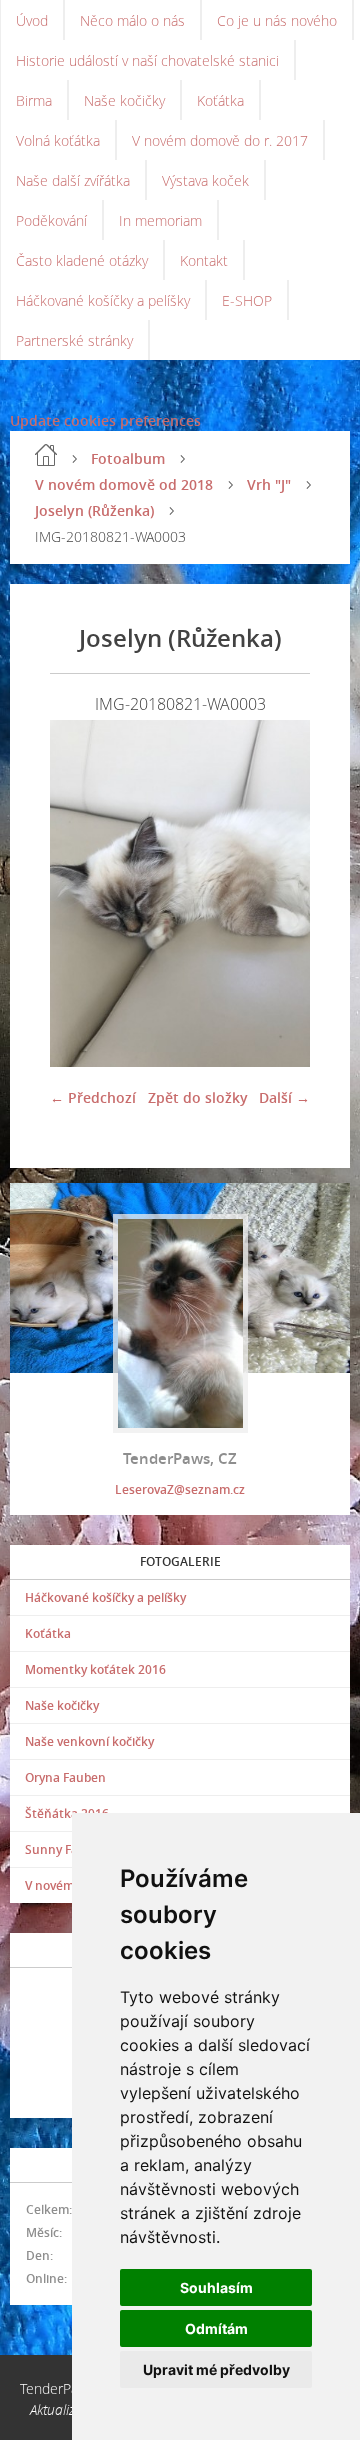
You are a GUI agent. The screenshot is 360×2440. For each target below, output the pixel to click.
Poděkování (51, 220)
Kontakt (204, 260)
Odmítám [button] (216, 2328)
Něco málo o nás (132, 20)
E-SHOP (247, 300)
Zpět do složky (198, 1097)
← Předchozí (93, 1097)
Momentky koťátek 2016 (95, 1669)
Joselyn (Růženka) (94, 510)
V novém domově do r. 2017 (220, 140)
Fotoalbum (128, 458)
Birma (34, 100)
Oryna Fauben (65, 1777)
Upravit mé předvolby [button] (216, 2369)
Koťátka (220, 100)
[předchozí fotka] (82, 893)
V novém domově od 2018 (124, 484)
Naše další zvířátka (73, 180)
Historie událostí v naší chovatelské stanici (147, 60)
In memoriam (160, 220)
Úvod (32, 20)
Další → (284, 1097)
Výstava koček (205, 180)
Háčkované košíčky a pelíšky (103, 300)
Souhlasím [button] (216, 2287)
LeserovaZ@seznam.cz (180, 1489)
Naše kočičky (124, 100)
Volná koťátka (58, 140)
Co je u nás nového (277, 20)
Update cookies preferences (105, 420)
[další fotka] (277, 893)
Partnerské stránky (74, 340)
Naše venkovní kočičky (89, 1741)
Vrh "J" (269, 484)
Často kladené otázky (82, 260)
